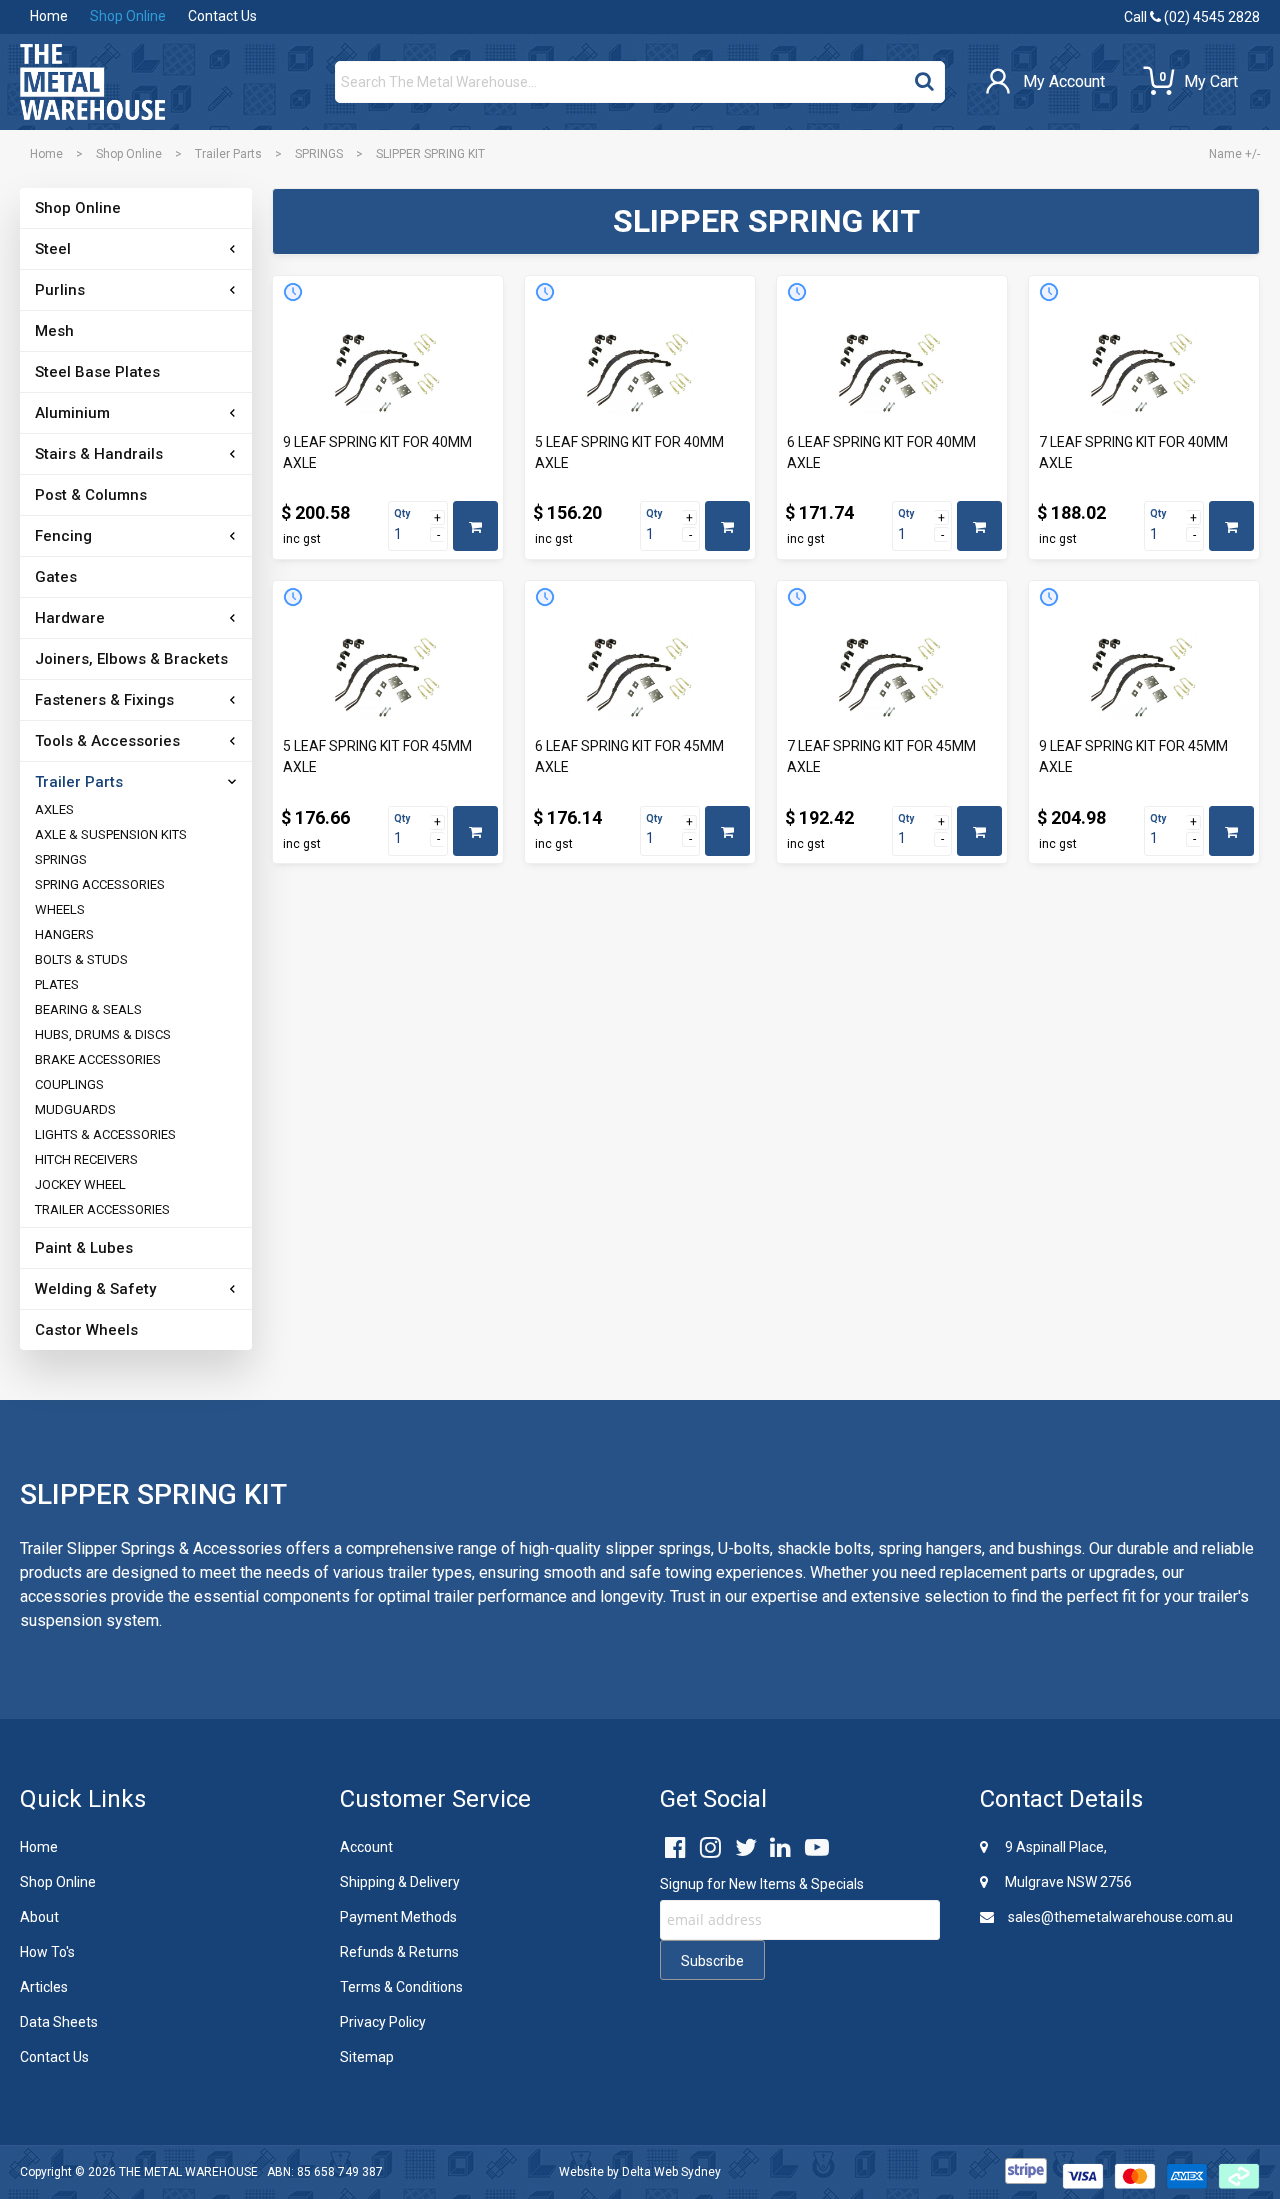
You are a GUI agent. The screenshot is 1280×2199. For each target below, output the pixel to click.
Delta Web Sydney (671, 2172)
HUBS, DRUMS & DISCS (103, 1034)
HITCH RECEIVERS (86, 1159)
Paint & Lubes (84, 1248)
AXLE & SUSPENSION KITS (111, 834)
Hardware (70, 618)
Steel (53, 249)
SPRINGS (319, 154)
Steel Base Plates (97, 372)
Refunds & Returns (399, 1952)
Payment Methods (398, 1917)
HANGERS (64, 934)
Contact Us (222, 16)
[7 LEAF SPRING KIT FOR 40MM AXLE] (1144, 370)
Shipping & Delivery (400, 1882)
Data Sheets (59, 2022)
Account (366, 1847)
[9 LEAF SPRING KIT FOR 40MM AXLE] (388, 370)
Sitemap (367, 2057)
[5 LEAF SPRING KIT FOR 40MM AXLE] (640, 370)
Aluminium (72, 413)
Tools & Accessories (107, 741)
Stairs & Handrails (99, 454)
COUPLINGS (69, 1084)
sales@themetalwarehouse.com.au (1119, 1917)
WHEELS (60, 909)
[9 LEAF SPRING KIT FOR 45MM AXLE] (1144, 675)
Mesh (54, 331)
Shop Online (128, 16)
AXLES (54, 809)
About (39, 1917)
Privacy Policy (383, 2022)
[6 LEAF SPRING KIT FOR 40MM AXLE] (892, 370)
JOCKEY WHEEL (80, 1184)
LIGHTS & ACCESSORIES (105, 1134)
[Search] (924, 77)
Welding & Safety (95, 1289)
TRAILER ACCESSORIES (102, 1209)
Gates (56, 577)
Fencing (63, 536)
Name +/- (1234, 154)
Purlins (60, 290)
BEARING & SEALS (88, 1009)
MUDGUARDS (75, 1109)
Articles (44, 1987)
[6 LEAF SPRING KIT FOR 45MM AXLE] (640, 675)
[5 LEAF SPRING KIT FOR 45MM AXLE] (388, 675)
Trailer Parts (228, 154)
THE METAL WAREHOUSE (188, 2172)
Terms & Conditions (401, 1987)
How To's (47, 1952)
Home (49, 16)
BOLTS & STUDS (81, 959)
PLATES (57, 984)
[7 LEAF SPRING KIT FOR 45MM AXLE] (892, 675)
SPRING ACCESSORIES (100, 884)
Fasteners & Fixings (104, 700)
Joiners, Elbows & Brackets (131, 659)
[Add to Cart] (475, 526)
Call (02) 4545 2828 (1192, 17)
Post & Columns (91, 495)
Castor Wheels (86, 1330)
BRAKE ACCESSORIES (98, 1059)
